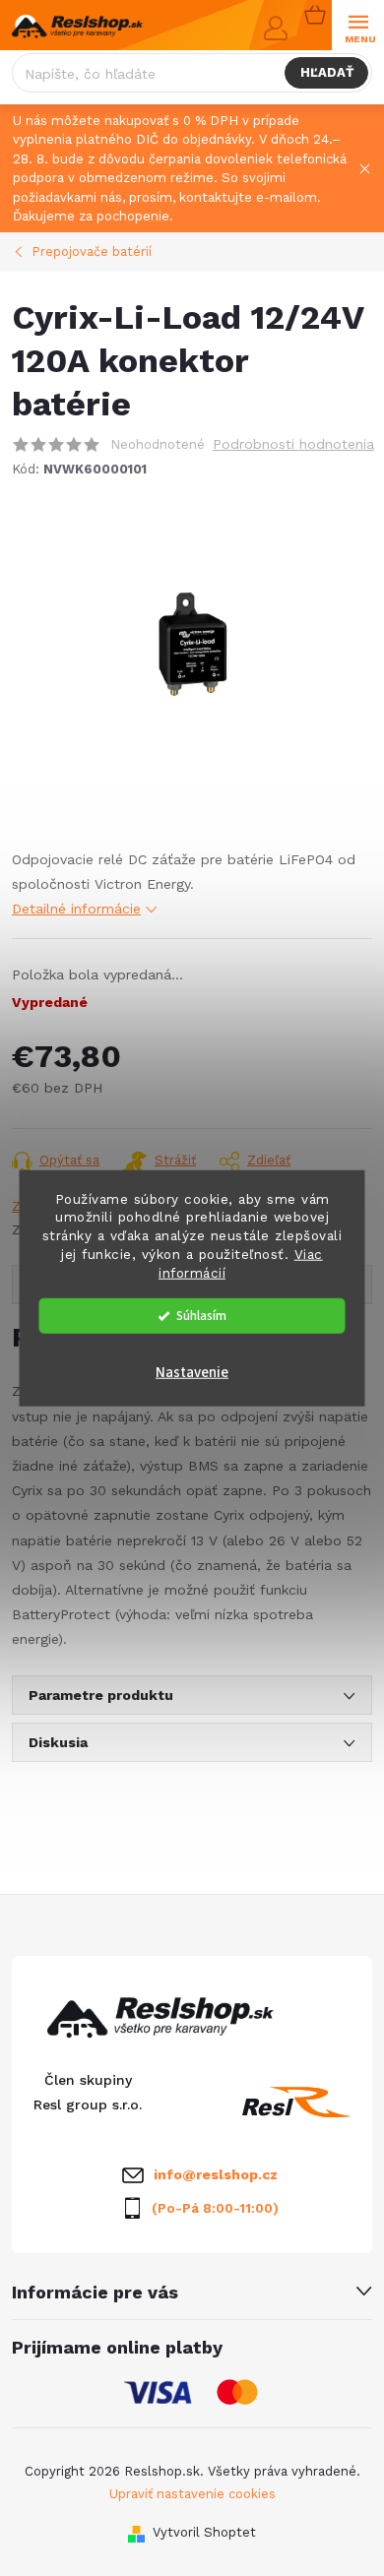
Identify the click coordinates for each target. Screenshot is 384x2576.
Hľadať (327, 72)
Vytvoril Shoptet (204, 2532)
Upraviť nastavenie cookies (192, 2494)
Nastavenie (192, 1373)
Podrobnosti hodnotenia (293, 444)
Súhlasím (201, 1316)
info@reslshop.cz (216, 2174)
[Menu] (358, 26)
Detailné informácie (76, 909)
